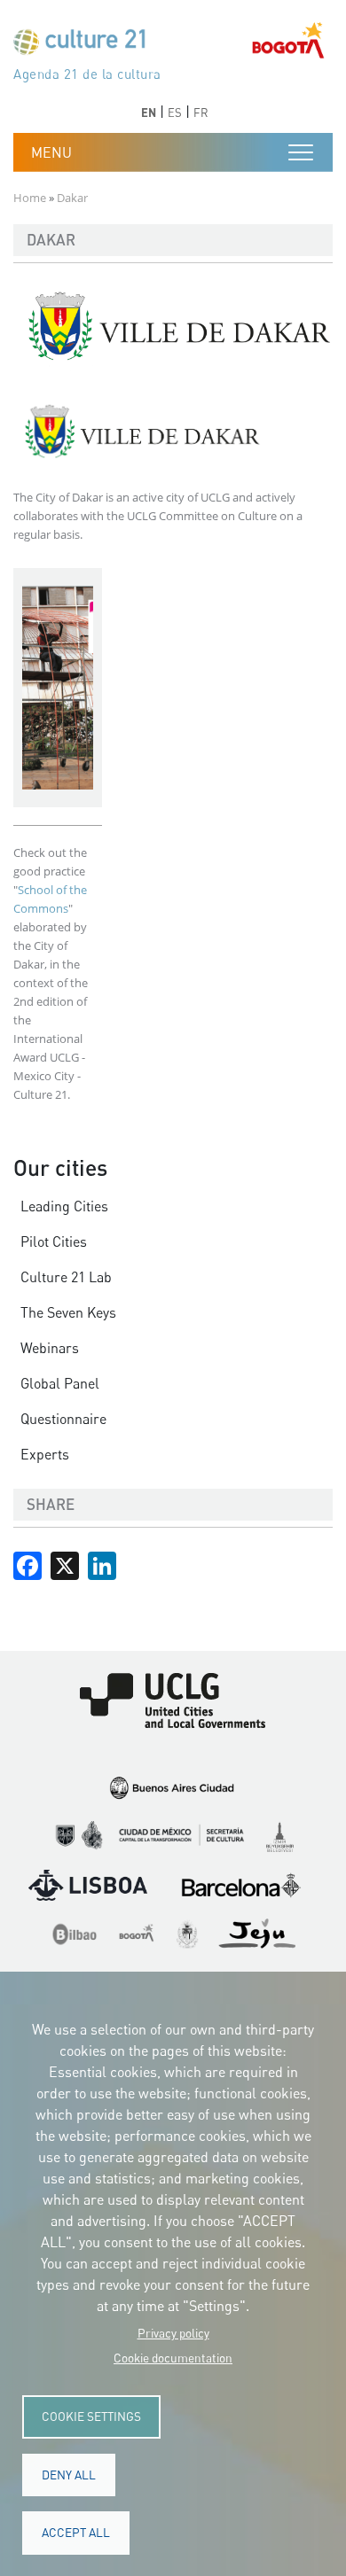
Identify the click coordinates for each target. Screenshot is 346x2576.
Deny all (69, 2475)
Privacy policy (173, 2333)
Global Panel (60, 1383)
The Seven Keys (68, 1312)
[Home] (87, 46)
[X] (65, 1563)
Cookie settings (91, 2416)
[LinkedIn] (102, 1563)
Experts (45, 1454)
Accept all (76, 2533)
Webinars (50, 1348)
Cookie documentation (173, 2358)
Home (30, 198)
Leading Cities (64, 1206)
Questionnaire (63, 1419)
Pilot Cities (54, 1241)
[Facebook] (28, 1563)
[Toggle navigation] (301, 152)
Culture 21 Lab (66, 1277)
